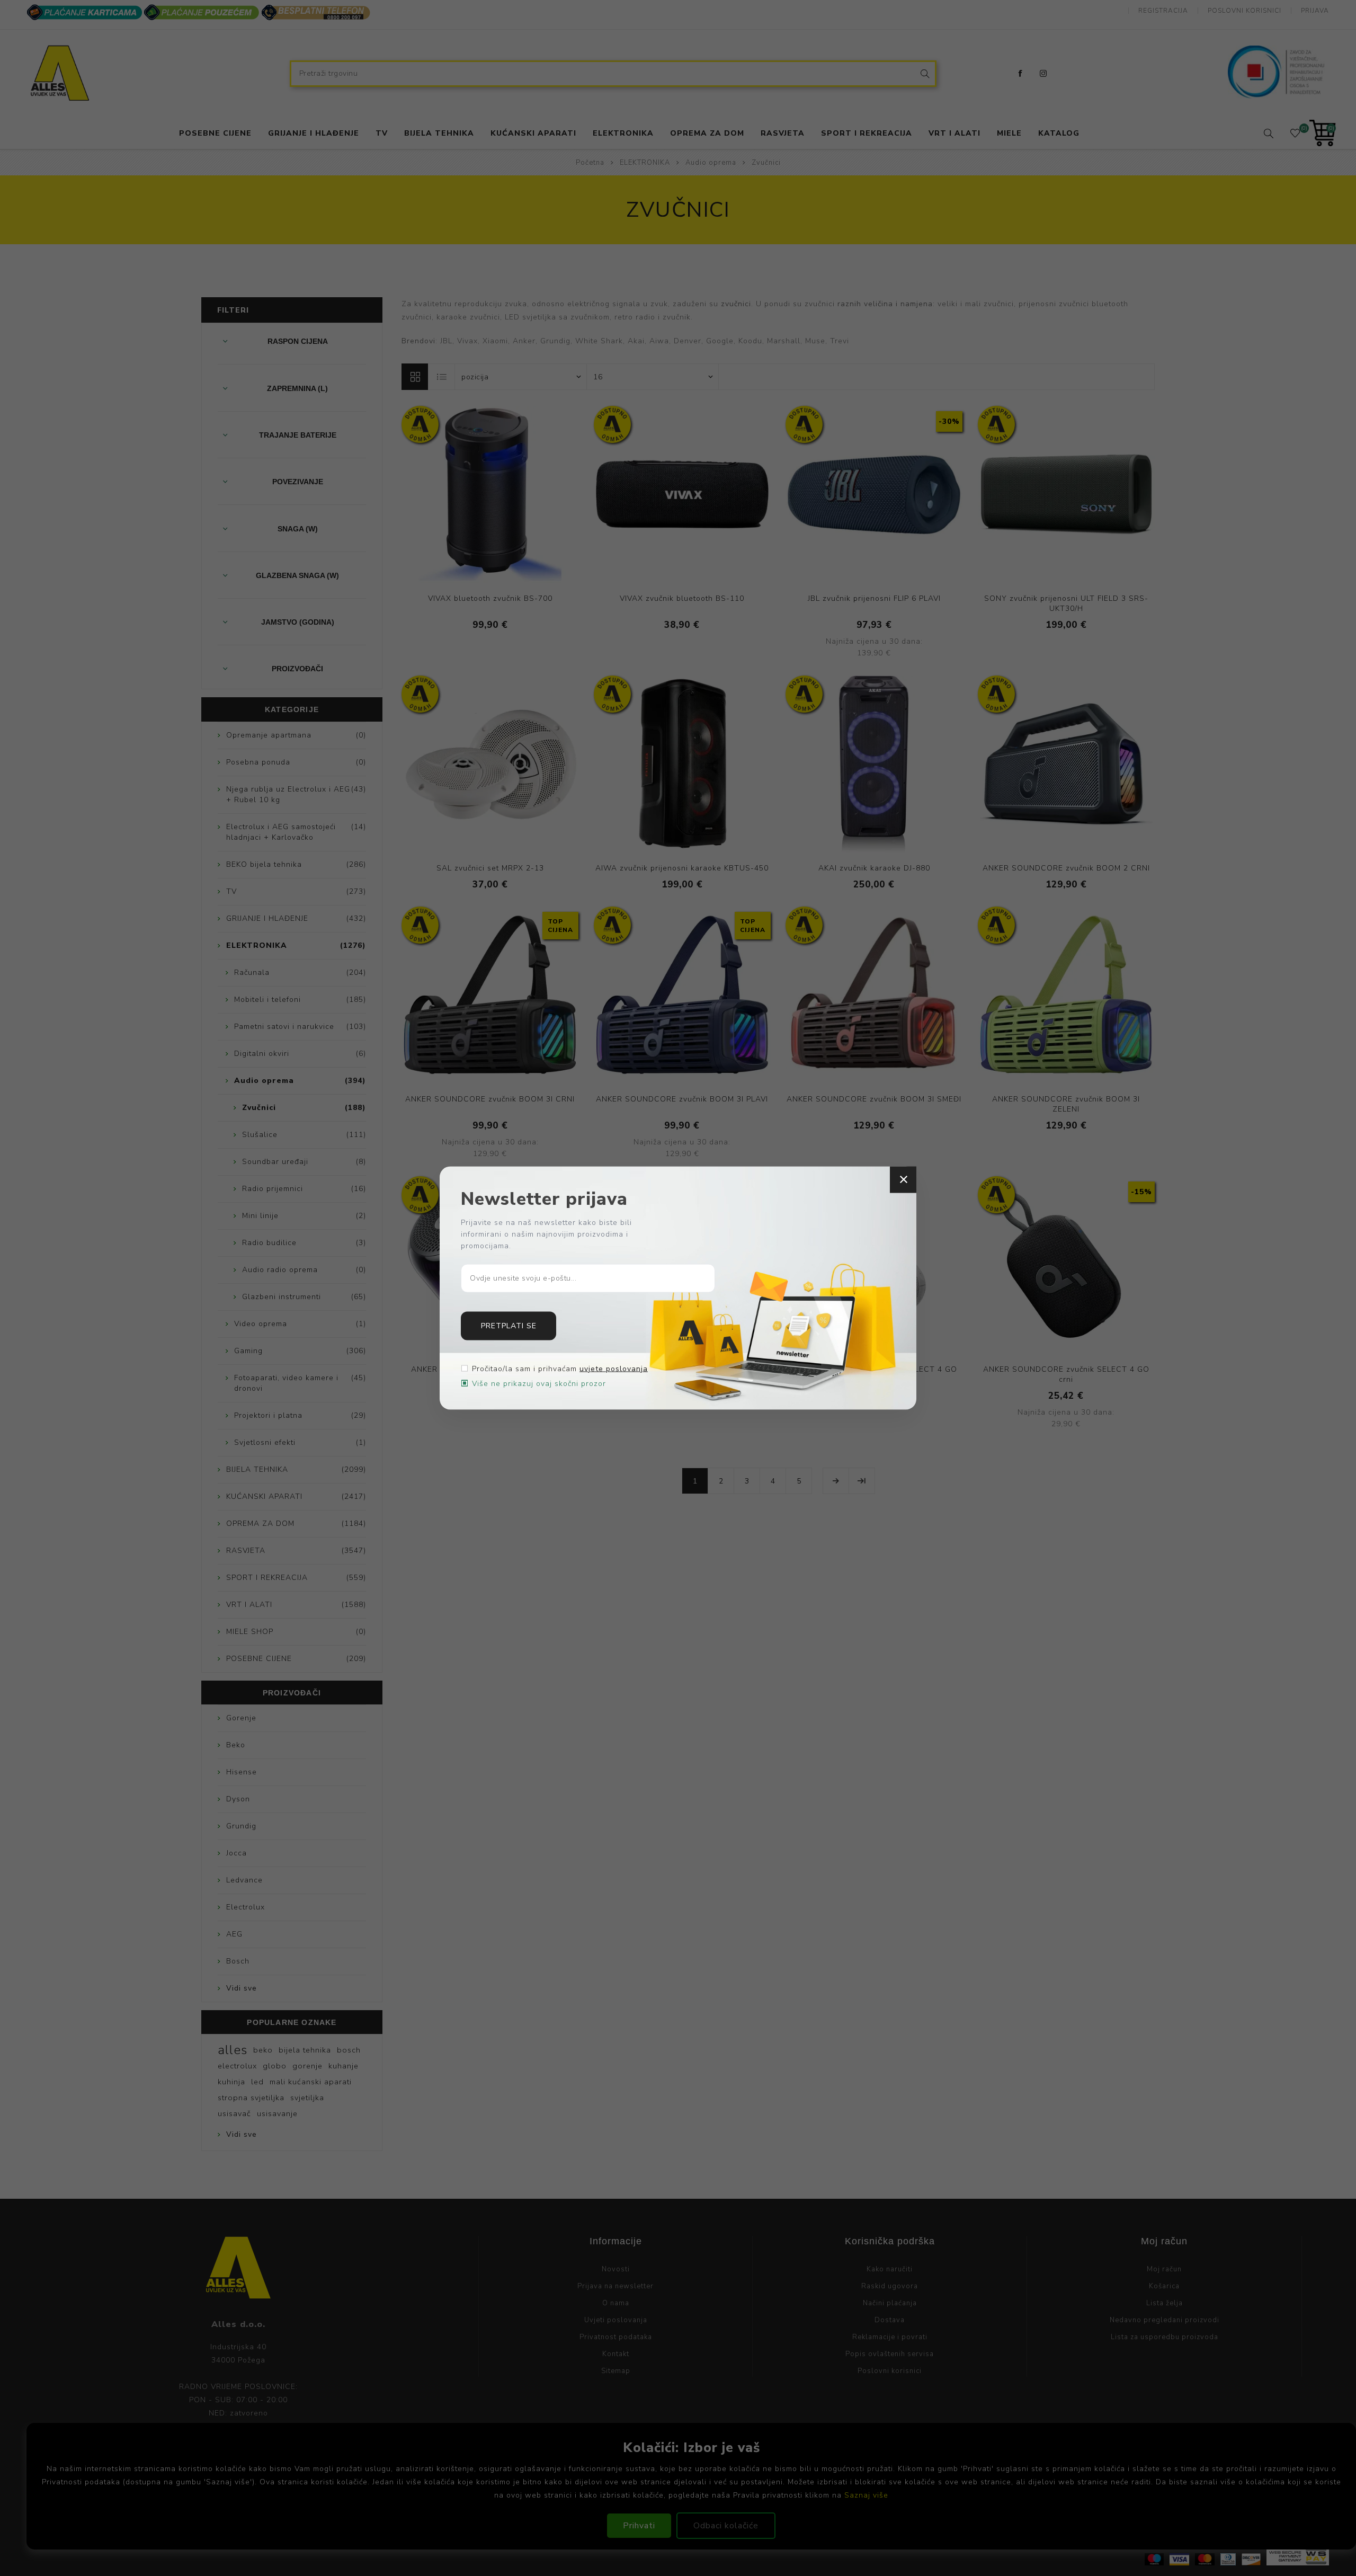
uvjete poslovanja (614, 1368)
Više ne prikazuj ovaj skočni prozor (539, 1383)
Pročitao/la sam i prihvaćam (560, 1368)
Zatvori (903, 1180)
